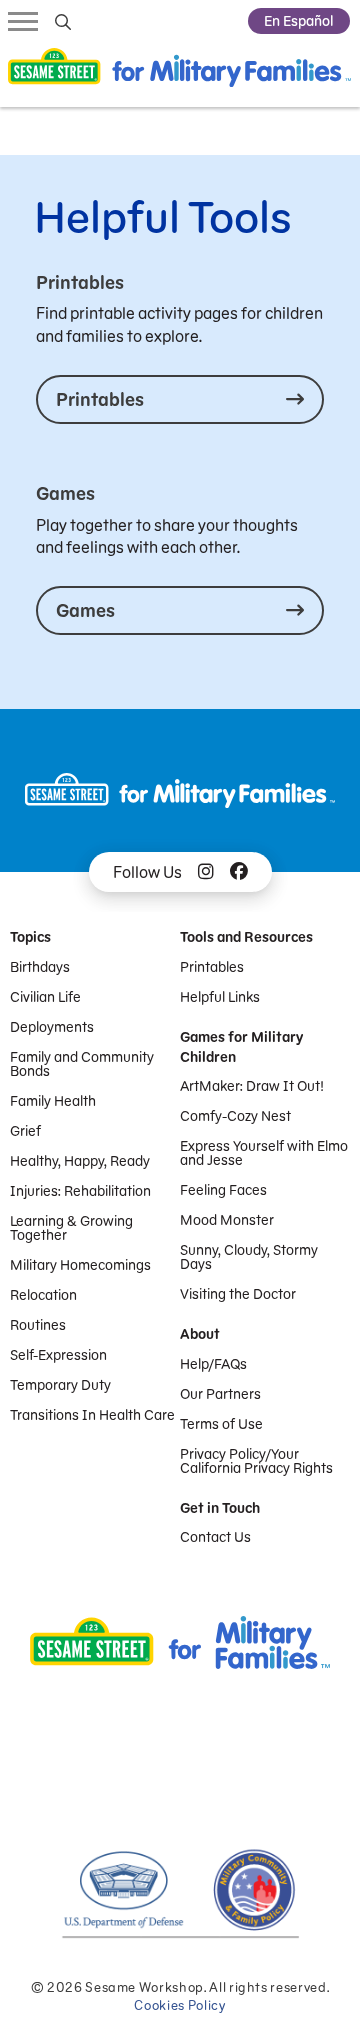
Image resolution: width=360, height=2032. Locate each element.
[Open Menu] (23, 20)
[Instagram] (206, 872)
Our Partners (220, 1394)
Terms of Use (221, 1424)
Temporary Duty (60, 1385)
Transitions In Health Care (92, 1415)
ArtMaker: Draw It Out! (252, 1086)
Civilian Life (45, 997)
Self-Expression (58, 1355)
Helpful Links (220, 997)
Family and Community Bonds (82, 1064)
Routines (38, 1325)
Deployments (52, 1027)
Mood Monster (227, 1220)
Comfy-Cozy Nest (235, 1116)
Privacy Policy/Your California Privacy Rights (256, 1461)
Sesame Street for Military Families (179, 73)
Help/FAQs (213, 1364)
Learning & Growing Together (71, 1228)
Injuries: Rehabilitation (80, 1191)
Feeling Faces (223, 1190)
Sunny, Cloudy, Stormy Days (249, 1257)
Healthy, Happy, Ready (80, 1161)
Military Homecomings (80, 1265)
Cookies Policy (179, 2005)
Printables (212, 967)
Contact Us (215, 1537)
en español (299, 21)
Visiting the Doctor (238, 1294)
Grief (25, 1131)
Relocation (43, 1295)
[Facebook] (239, 872)
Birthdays (40, 967)
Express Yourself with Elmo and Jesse (264, 1153)
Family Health (53, 1101)
